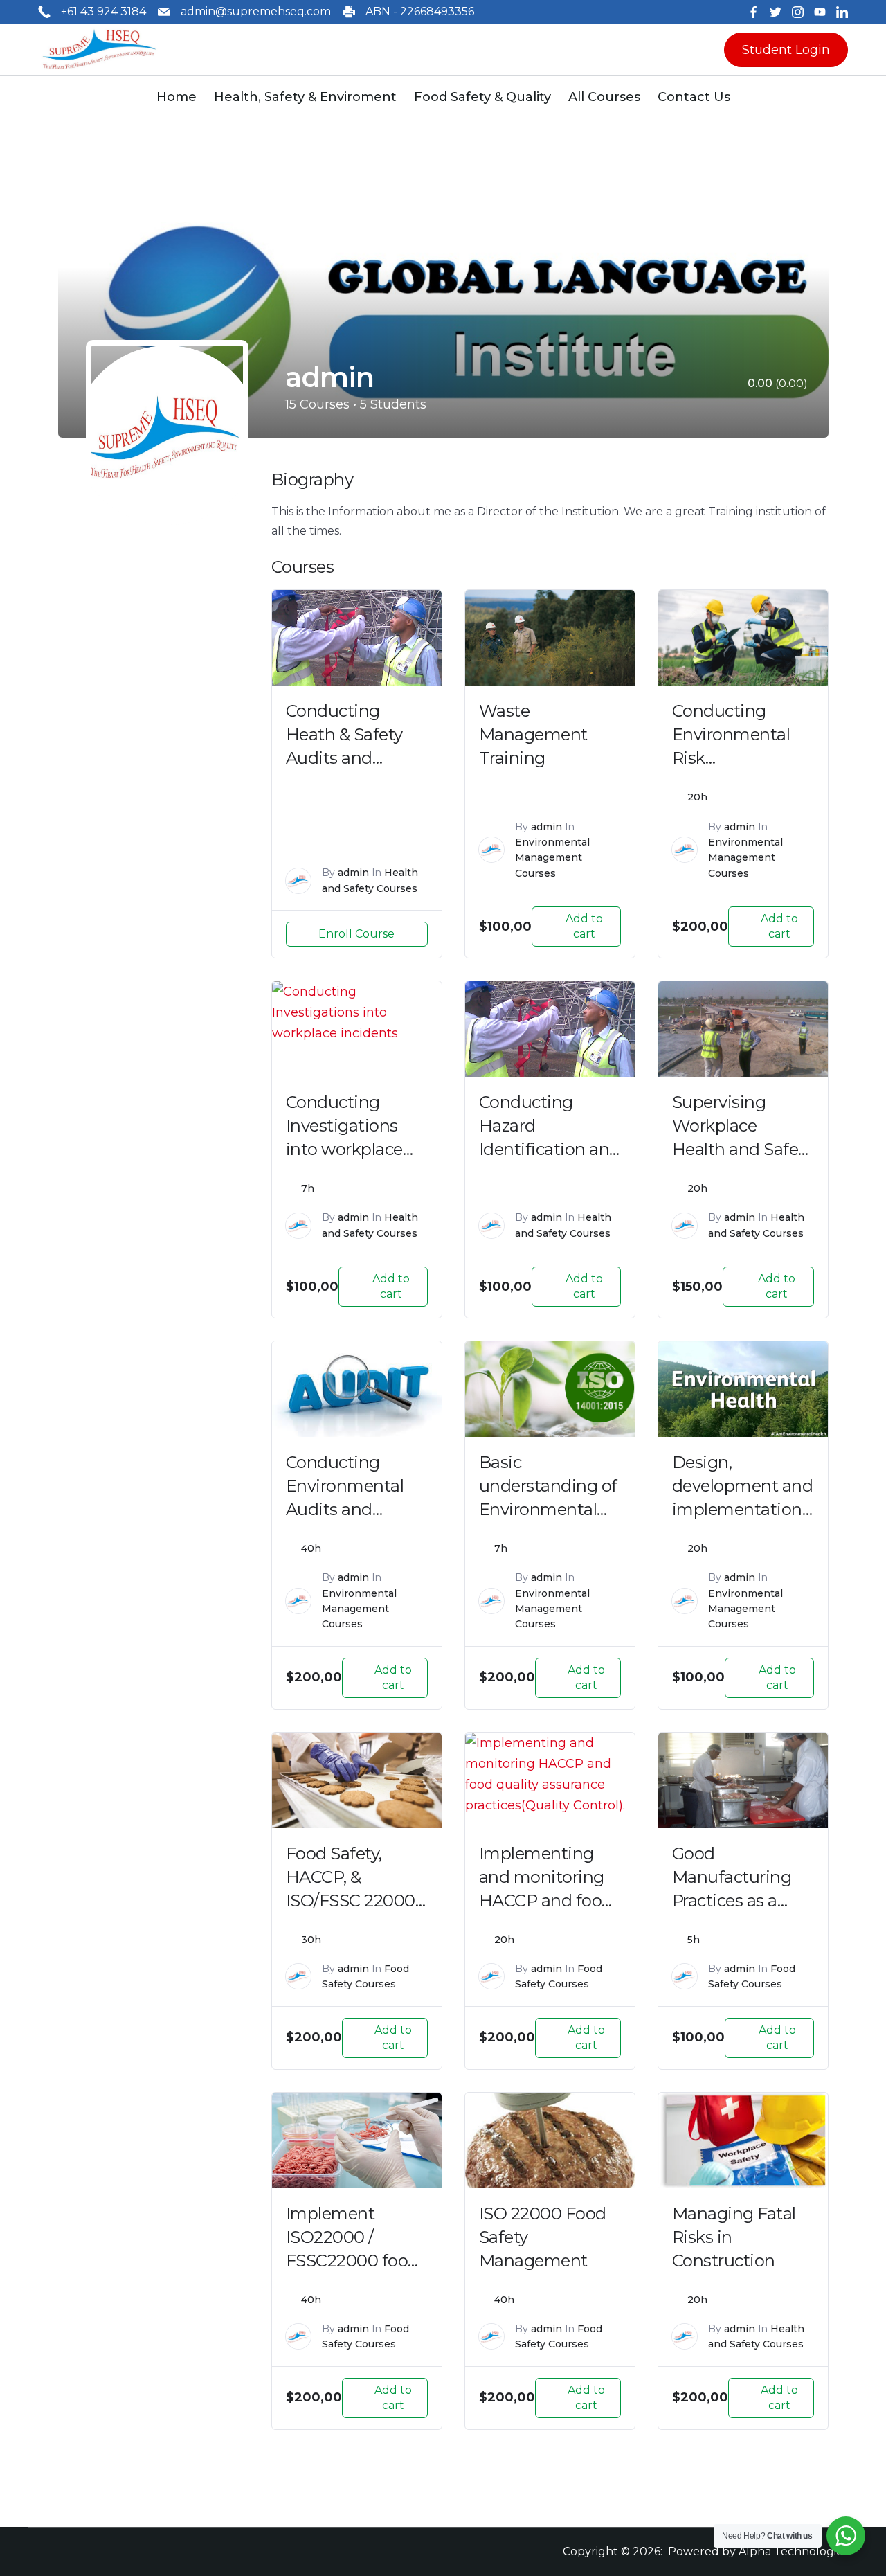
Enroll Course (356, 934)
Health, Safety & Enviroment (305, 97)
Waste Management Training (533, 734)
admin (353, 873)
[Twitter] (776, 12)
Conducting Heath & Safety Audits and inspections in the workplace (356, 758)
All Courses (604, 97)
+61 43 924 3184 (103, 11)
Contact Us (694, 97)
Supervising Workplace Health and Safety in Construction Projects (743, 1149)
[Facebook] (753, 12)
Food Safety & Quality (482, 97)
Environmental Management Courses (552, 858)
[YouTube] (820, 12)
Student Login (786, 50)
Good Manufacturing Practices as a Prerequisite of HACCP (732, 1900)
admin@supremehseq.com (256, 11)
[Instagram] (798, 12)
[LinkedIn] (842, 12)
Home (177, 97)
